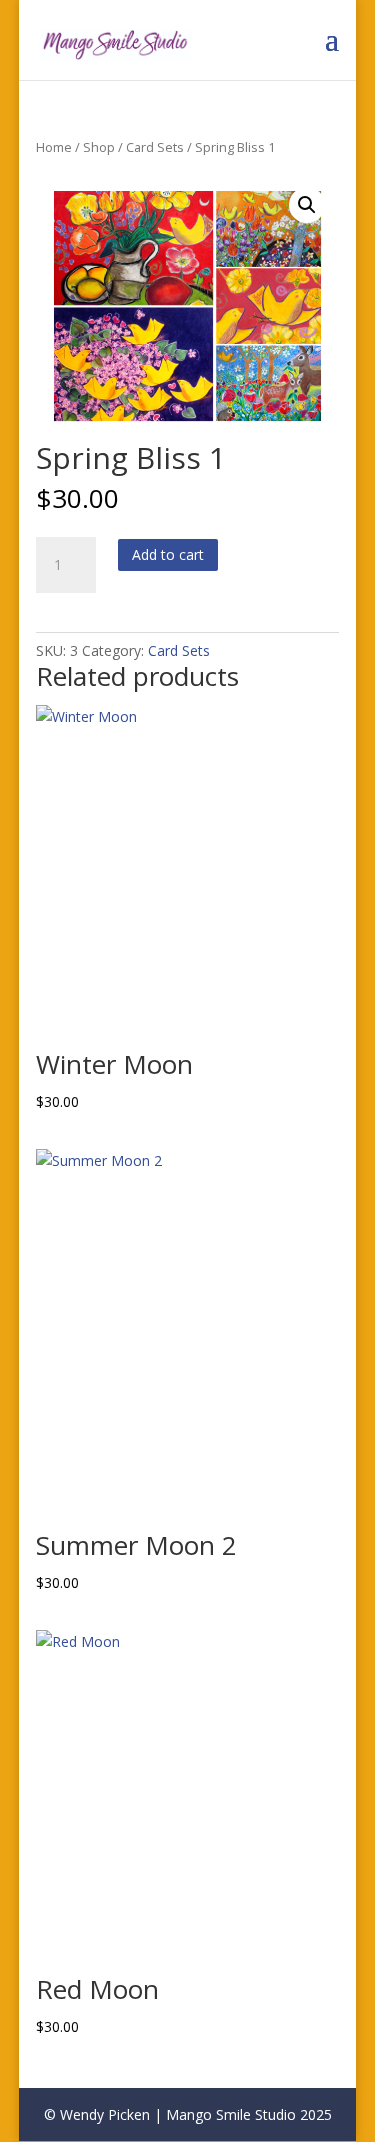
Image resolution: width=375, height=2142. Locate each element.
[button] (307, 205)
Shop (99, 147)
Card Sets (155, 147)
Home (54, 147)
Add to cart (168, 554)
